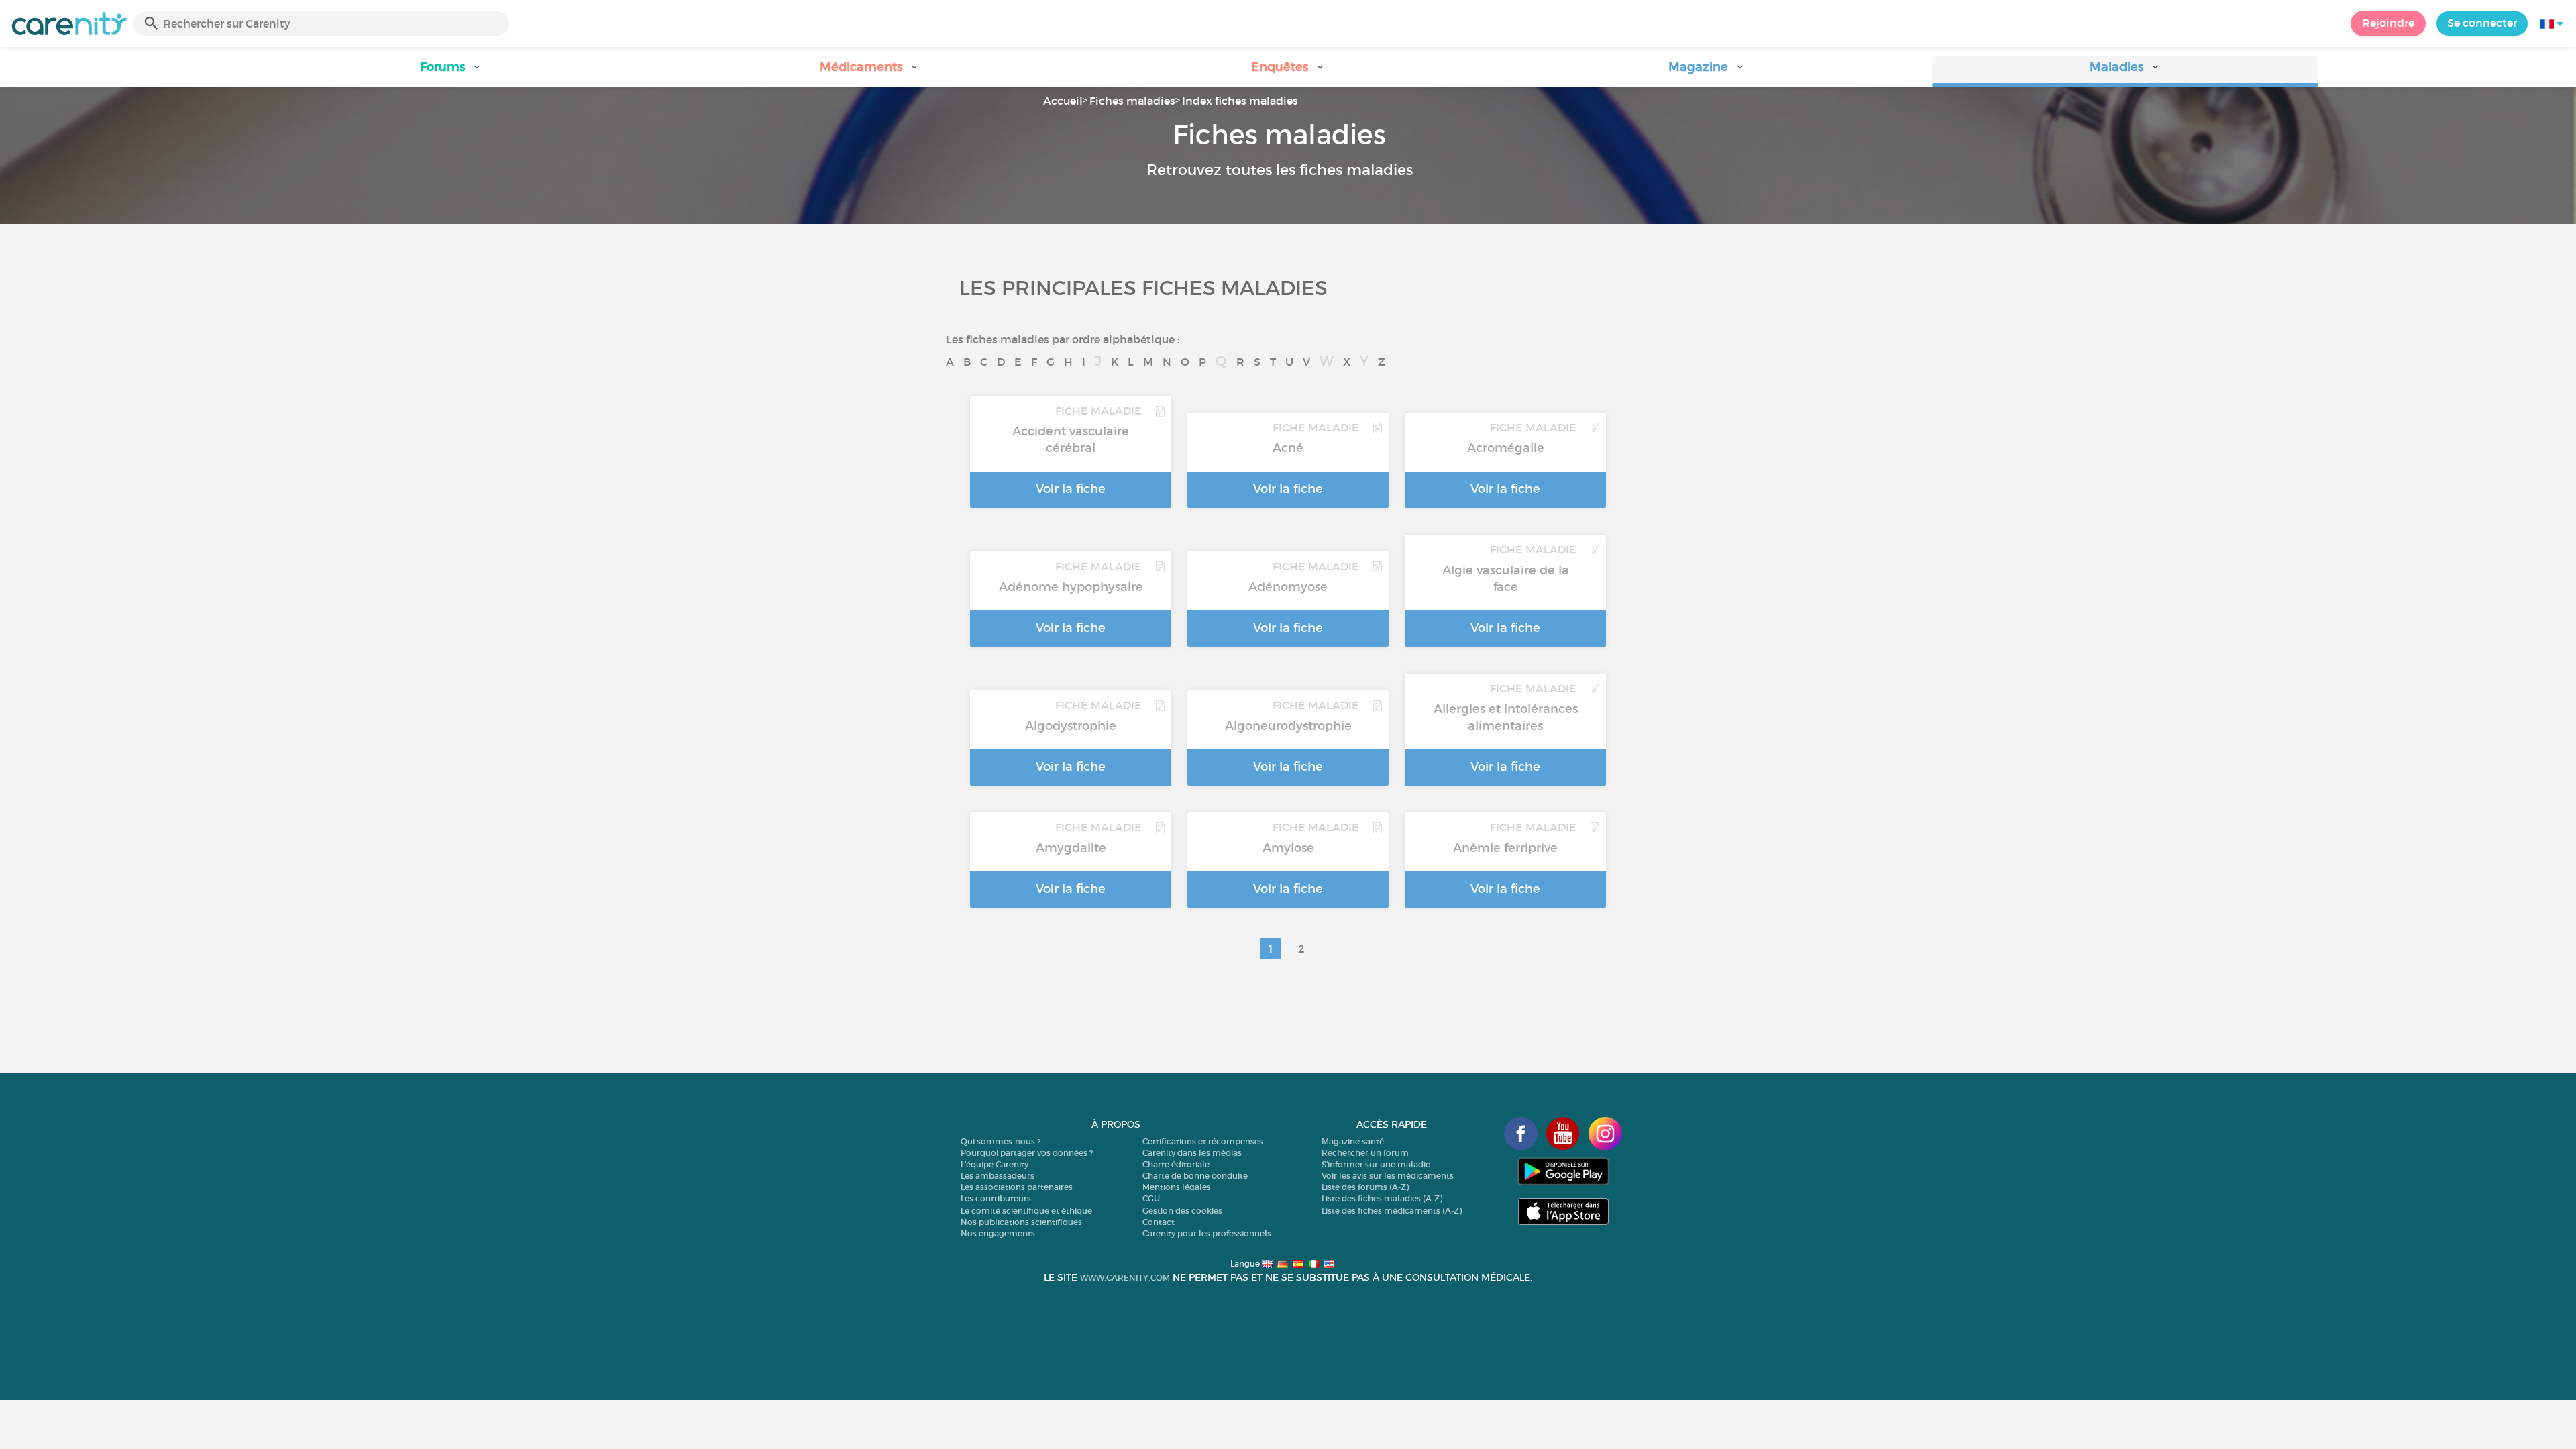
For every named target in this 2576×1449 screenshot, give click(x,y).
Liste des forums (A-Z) (1365, 1187)
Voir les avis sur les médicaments (1388, 1176)
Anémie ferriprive (1505, 848)
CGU (1151, 1198)
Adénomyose (1288, 587)
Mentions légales (1177, 1187)
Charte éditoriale (1176, 1164)
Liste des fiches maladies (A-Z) (1382, 1198)
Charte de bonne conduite (1195, 1176)
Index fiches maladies (1240, 101)
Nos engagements (998, 1233)
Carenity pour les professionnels (1207, 1233)
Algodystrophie (1071, 726)
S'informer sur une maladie (1376, 1164)
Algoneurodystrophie (1288, 726)
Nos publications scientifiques (1021, 1222)
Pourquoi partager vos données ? (1027, 1153)
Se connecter (2482, 23)
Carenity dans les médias (1192, 1153)
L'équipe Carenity (995, 1164)
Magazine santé (1353, 1141)
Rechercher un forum (1365, 1153)
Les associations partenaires (1017, 1187)
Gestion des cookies (1182, 1211)
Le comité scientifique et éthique (1026, 1211)
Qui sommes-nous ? (1001, 1141)
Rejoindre (2388, 23)
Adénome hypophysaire (1071, 587)
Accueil (1063, 101)
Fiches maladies (1132, 101)
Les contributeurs (996, 1198)
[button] (451, 71)
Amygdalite (1071, 848)
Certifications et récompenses (1203, 1141)
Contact (1159, 1222)
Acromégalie (1506, 448)
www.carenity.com (1125, 1278)
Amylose (1288, 848)
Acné (1288, 448)
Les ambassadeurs (998, 1176)
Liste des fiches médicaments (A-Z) (1392, 1211)
